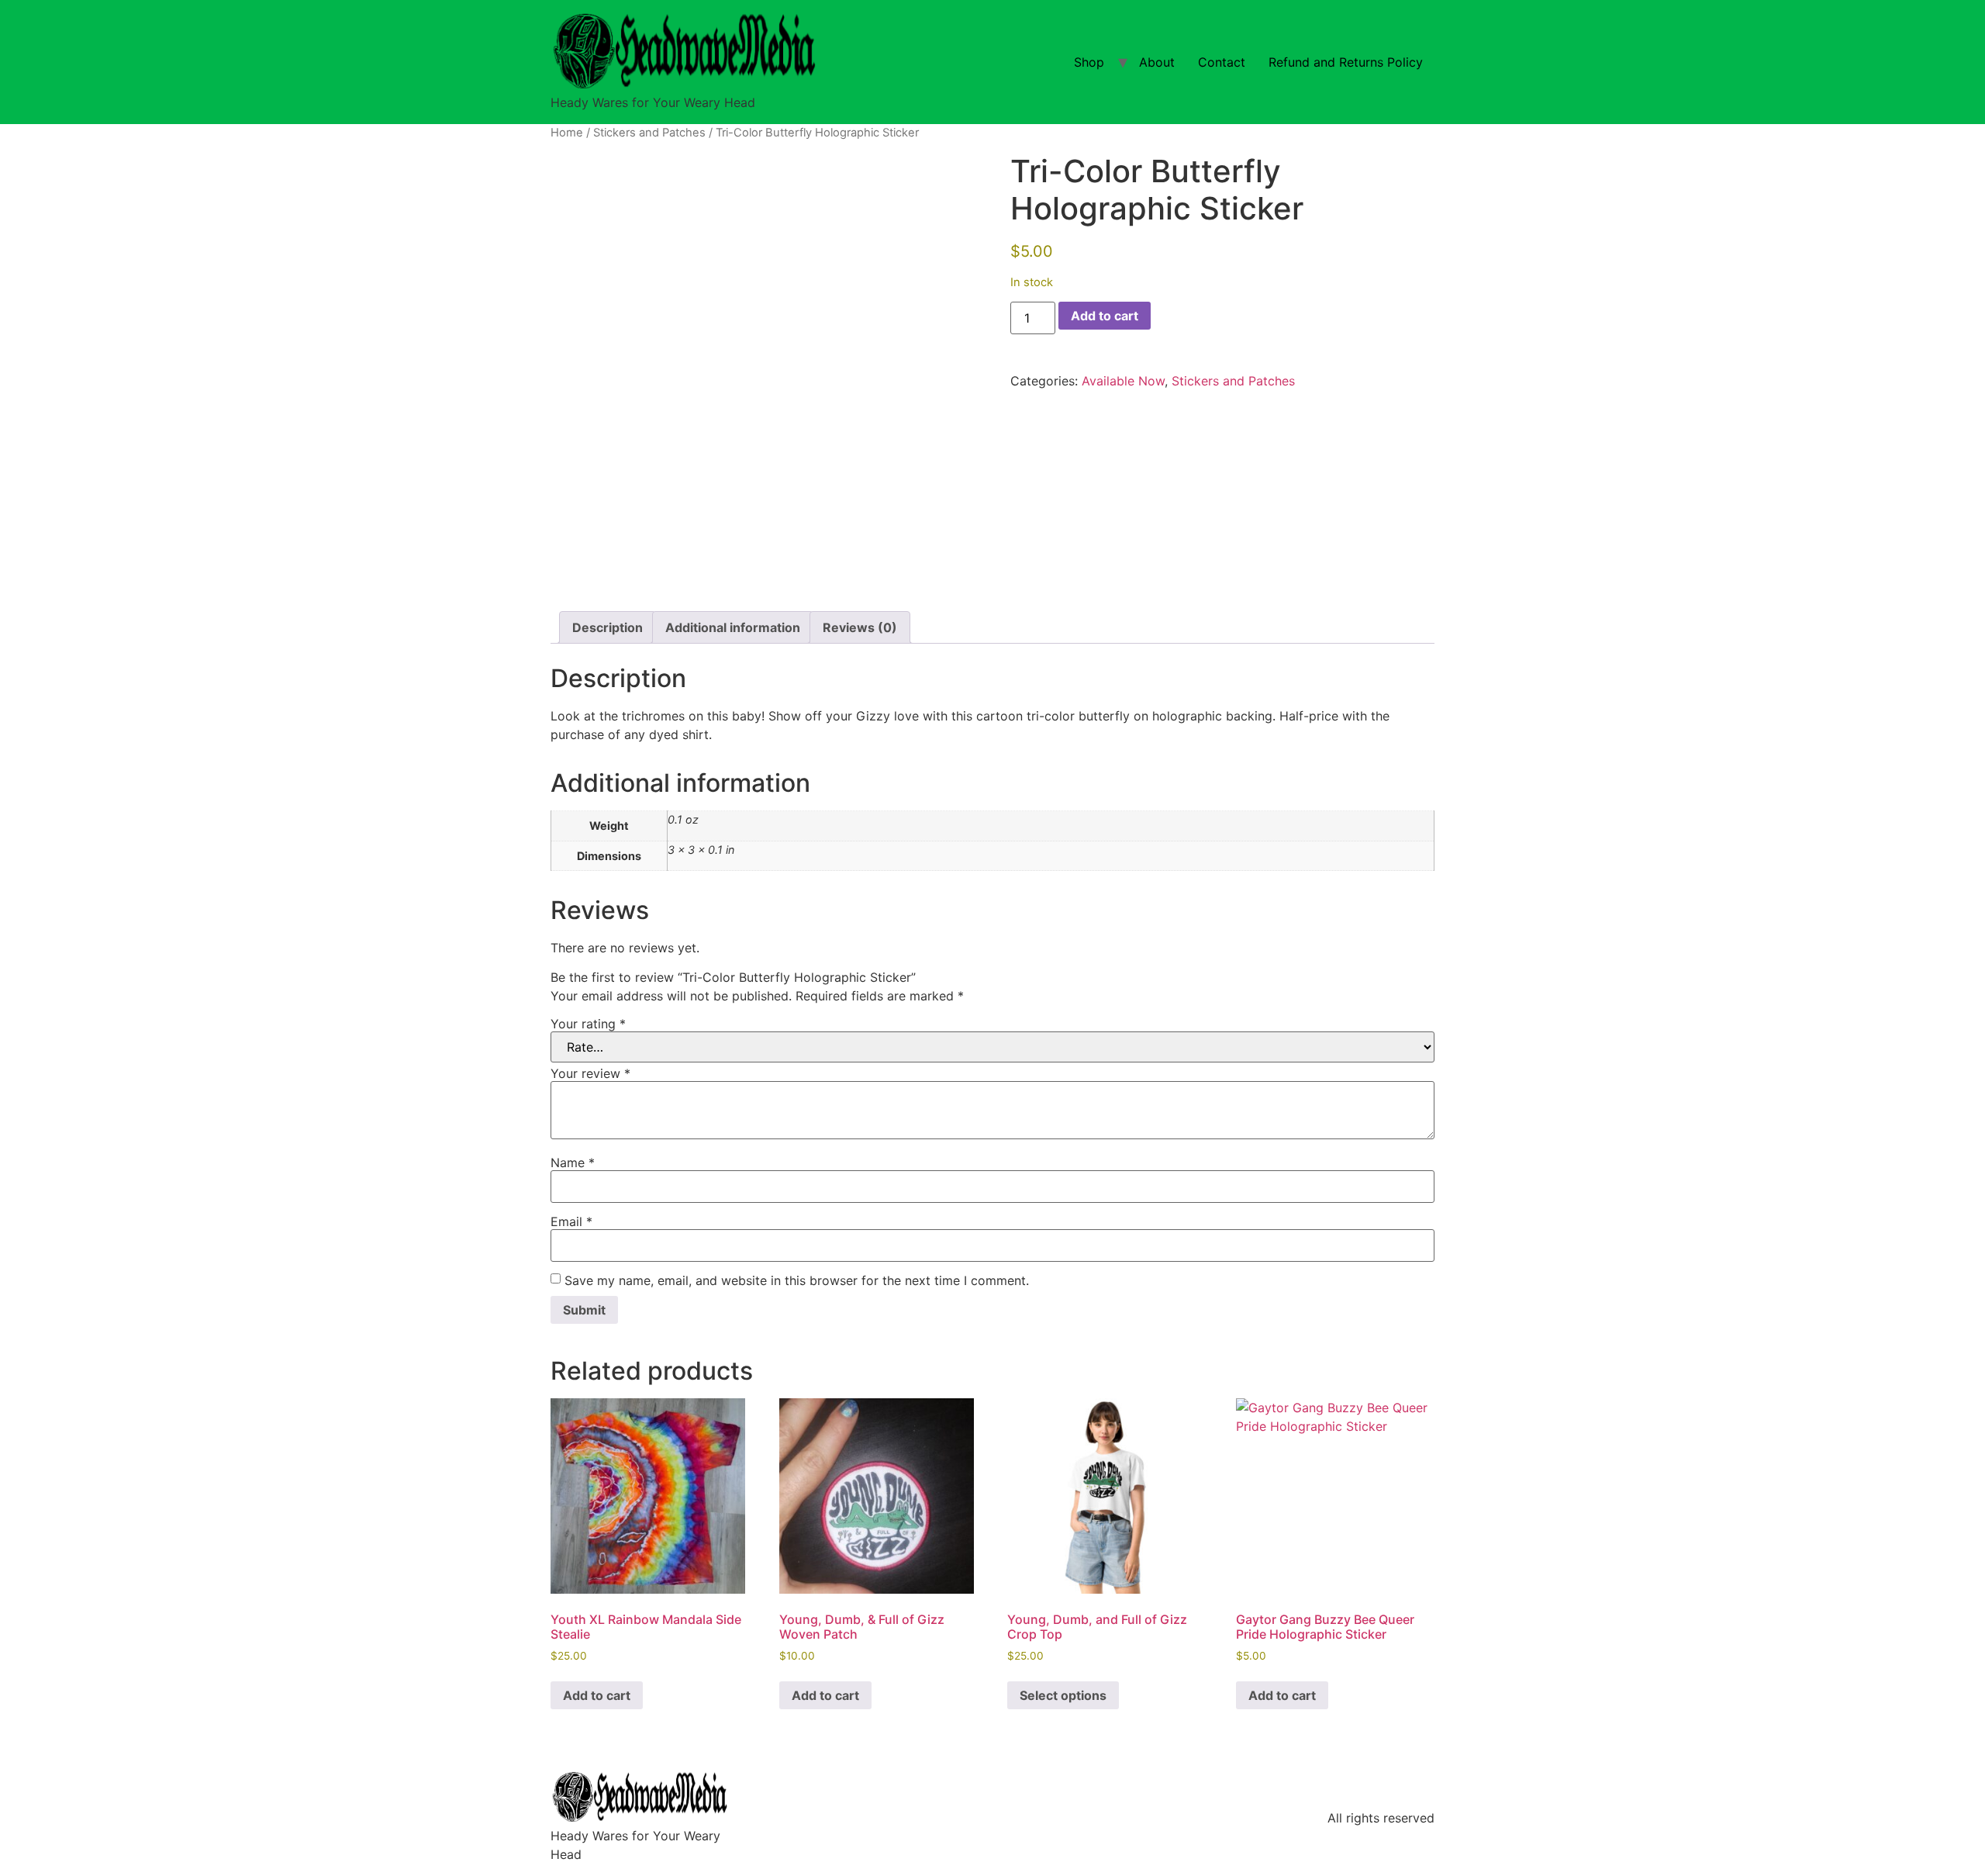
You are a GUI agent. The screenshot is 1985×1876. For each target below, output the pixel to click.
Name (573, 1163)
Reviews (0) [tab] (860, 627)
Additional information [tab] (733, 627)
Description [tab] (608, 627)
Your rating (588, 1024)
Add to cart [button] (597, 1695)
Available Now (1123, 381)
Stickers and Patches (649, 133)
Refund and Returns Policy (1346, 62)
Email (571, 1221)
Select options (1063, 1695)
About (1157, 62)
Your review (590, 1073)
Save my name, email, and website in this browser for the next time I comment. (797, 1280)
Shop (1089, 62)
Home (567, 133)
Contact (1222, 62)
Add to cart (1105, 316)
